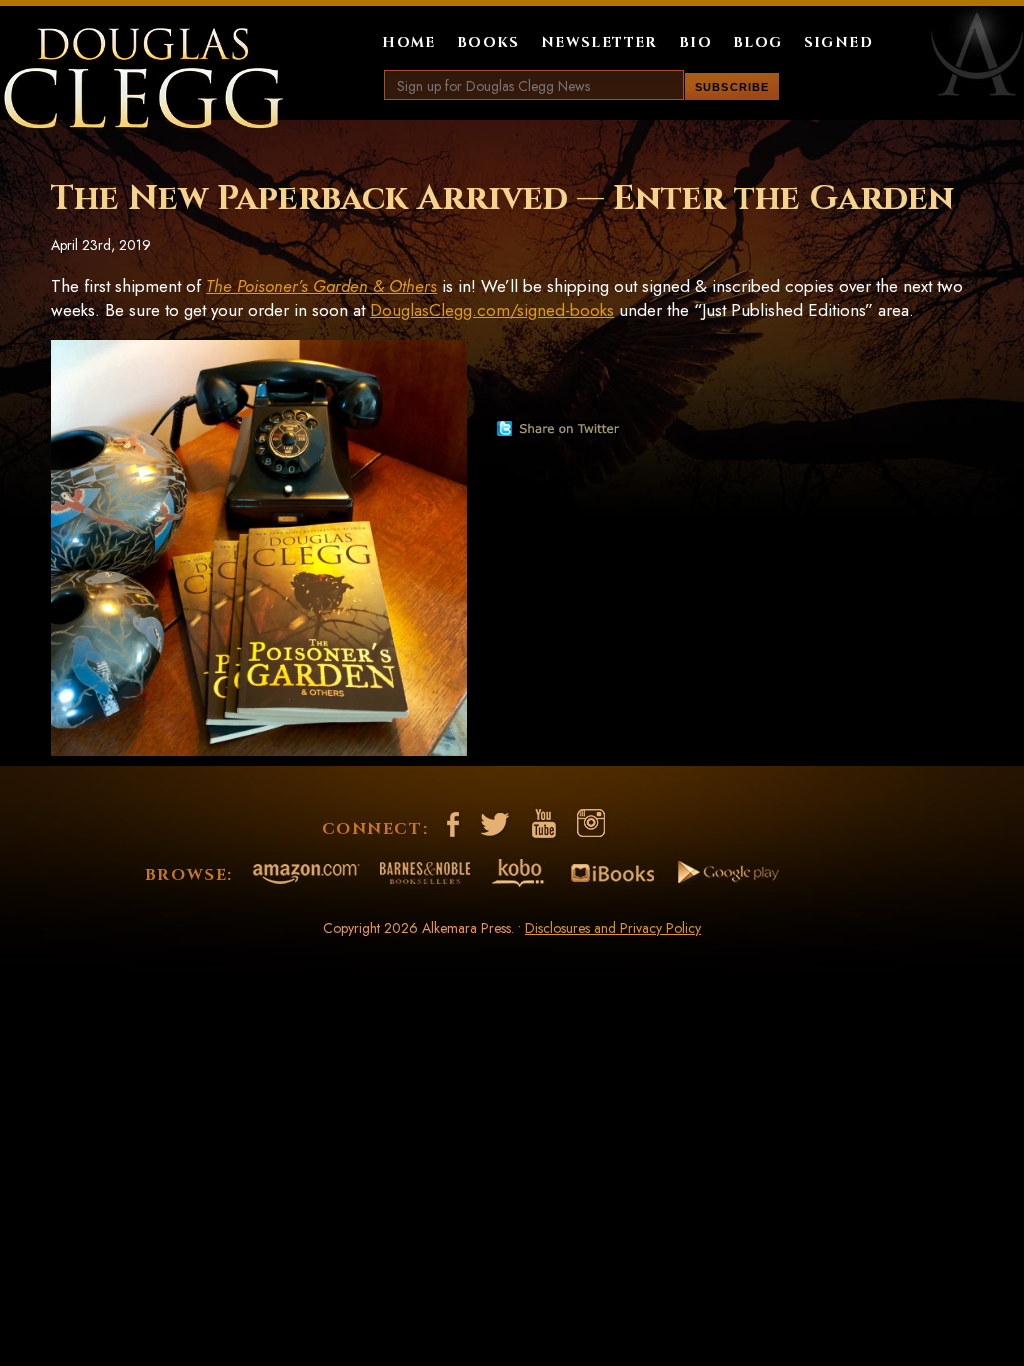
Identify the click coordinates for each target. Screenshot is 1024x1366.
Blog (758, 42)
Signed (838, 42)
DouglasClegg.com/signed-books (492, 310)
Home (409, 42)
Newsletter (599, 42)
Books (488, 42)
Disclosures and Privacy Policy (613, 928)
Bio (695, 42)
